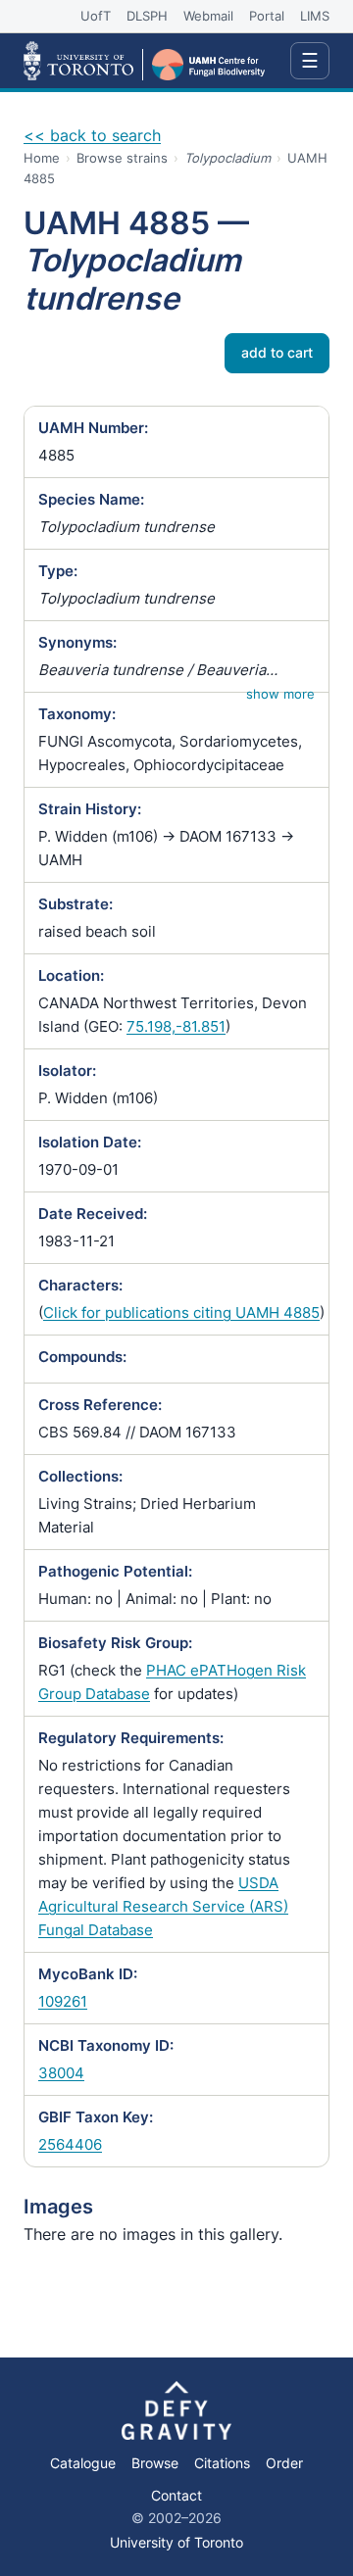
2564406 (70, 2144)
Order (284, 2463)
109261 (63, 2001)
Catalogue (83, 2463)
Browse (155, 2463)
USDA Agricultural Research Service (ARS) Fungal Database (163, 1906)
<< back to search (92, 135)
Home (42, 158)
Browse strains (122, 158)
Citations (222, 2463)
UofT (96, 16)
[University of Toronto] (78, 61)
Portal (267, 16)
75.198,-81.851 (176, 1026)
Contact (176, 2496)
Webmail (208, 16)
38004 (61, 2073)
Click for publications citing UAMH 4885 (181, 1312)
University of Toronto (176, 2542)
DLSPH (147, 16)
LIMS (315, 16)
